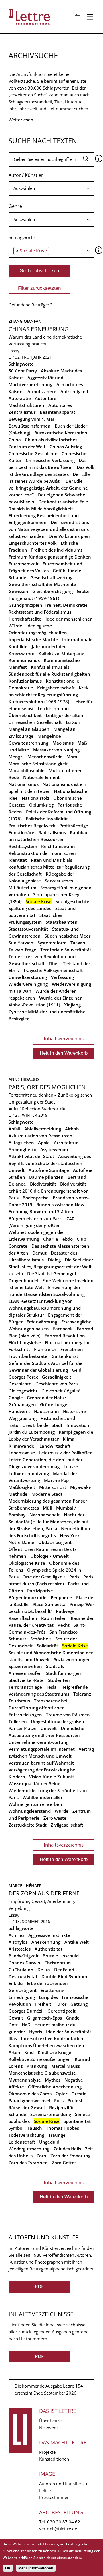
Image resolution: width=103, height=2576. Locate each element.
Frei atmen (72, 1349)
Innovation (78, 1425)
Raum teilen (54, 1618)
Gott (13, 2025)
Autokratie (20, 398)
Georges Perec (23, 1377)
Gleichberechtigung (53, 591)
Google (16, 1398)
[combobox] (51, 188)
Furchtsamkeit (24, 564)
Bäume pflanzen (46, 1177)
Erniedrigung (22, 1997)
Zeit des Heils (67, 2149)
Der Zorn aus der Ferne (44, 1893)
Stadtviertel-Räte (26, 1680)
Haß (26, 2025)
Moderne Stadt (47, 1494)
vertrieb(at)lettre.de (58, 2529)
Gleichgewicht (23, 1391)
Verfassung (62, 977)
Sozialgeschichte (72, 901)
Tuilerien (18, 1721)
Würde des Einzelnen (61, 998)
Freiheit (43, 2004)
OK (8, 2568)
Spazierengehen (25, 1666)
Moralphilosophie (27, 770)
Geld (77, 1370)
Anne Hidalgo (24, 1079)
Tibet (54, 963)
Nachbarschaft (45, 1515)
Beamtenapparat (58, 412)
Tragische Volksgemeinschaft (53, 970)
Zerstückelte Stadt (28, 1825)
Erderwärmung (42, 1322)
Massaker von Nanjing (56, 750)
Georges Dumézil (26, 2011)
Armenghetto (22, 1149)
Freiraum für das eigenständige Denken (50, 557)
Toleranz (82, 1694)
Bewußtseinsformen (30, 426)
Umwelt (49, 1728)
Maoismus (63, 743)
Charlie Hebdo (58, 1239)
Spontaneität (77, 2121)
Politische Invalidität (47, 819)
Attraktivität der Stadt (31, 1156)
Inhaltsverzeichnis (64, 1038)
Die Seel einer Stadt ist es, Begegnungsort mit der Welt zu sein (51, 1267)
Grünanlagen (22, 1404)
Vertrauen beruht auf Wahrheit (41, 1763)
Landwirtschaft (55, 1446)
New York (70, 1535)
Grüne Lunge (54, 1404)
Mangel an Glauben (29, 729)
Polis (59, 2100)
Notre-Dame (21, 1542)
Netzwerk (48, 2428)
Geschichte (20, 1384)
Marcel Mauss (66, 2066)
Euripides (48, 1997)
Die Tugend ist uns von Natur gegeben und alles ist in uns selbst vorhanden (49, 529)
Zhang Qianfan (26, 321)
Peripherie (61, 1597)
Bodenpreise (36, 1198)
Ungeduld (49, 2142)
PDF (39, 2286)
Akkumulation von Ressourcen (40, 1136)
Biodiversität (43, 1184)
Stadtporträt (53, 1109)
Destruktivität (23, 1976)
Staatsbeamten (62, 922)
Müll (47, 1508)
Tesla (51, 1687)
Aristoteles (20, 1949)
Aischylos (18, 1942)
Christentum (58, 1963)
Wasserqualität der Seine (34, 1783)
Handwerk (19, 1411)
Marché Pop (56, 1480)
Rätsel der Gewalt (27, 2107)
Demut (39, 1253)
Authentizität (48, 1949)
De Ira (44, 1970)
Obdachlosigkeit (55, 1542)
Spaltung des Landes (30, 908)
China (15, 440)
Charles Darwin (24, 1963)
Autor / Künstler (26, 175)
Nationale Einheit (41, 777)
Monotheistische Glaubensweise (42, 2073)
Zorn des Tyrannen (28, 2163)
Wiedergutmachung (29, 2149)
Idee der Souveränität (69, 2032)
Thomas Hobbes (63, 2128)
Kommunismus (24, 660)
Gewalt (16, 2018)
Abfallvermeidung (43, 1129)
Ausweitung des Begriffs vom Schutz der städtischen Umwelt (50, 1163)
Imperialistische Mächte (33, 639)
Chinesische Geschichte (33, 453)
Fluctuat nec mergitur (67, 1342)
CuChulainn (21, 1970)
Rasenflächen (23, 1618)
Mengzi (16, 757)
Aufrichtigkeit (74, 391)
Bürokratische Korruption (61, 433)
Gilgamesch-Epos (44, 2018)
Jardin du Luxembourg (32, 1432)
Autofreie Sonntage (49, 1170)
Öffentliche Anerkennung (55, 2087)
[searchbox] (51, 188)
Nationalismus (24, 784)
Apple (44, 1143)
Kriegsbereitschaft (56, 688)
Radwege (65, 1611)
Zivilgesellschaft (67, 1825)
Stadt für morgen (63, 1673)
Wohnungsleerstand (30, 1811)
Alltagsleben (21, 1143)
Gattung (79, 2004)
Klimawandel (22, 1446)
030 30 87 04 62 (64, 2522)
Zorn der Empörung (70, 2156)
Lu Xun (73, 722)
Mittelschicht (53, 1487)
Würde (62, 1811)
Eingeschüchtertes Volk (33, 543)
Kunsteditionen (54, 2459)
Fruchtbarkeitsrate (28, 1356)
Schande (17, 2114)
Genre (15, 206)
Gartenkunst (65, 1356)
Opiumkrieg (41, 805)
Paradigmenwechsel (29, 2100)
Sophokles (19, 2121)
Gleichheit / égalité (61, 1391)
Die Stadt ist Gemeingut (52, 1273)
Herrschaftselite (25, 619)
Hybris (36, 2032)
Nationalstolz (35, 798)
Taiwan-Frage (22, 950)
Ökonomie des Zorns (30, 2094)
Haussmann (46, 1411)
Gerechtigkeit (62, 2011)
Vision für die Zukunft (52, 1777)
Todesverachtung (26, 2135)
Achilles (16, 1935)
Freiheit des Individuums (57, 550)
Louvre (71, 1466)
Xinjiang (72, 1005)
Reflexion (31, 1109)
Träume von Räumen (68, 1715)
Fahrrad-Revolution (65, 1336)
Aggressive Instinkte (49, 1935)
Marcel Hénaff (25, 1886)
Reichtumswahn (58, 846)
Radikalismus (52, 832)
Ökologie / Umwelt (49, 1556)
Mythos (53, 2080)
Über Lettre (50, 2421)
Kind (29, 2052)
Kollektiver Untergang (61, 653)
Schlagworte (22, 237)
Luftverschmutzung (29, 1473)
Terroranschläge (25, 1687)
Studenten (59, 1680)
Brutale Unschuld (61, 1956)
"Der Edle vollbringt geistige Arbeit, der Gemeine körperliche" (48, 488)
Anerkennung (46, 1942)
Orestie (79, 2094)
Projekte (47, 2452)
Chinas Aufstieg (66, 447)
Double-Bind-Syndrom (64, 1976)
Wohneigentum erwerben (35, 1804)
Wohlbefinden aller (42, 1797)
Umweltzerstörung (28, 977)
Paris (74, 1577)
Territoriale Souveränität (66, 950)
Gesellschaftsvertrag (51, 577)
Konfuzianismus (25, 681)
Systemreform (52, 943)
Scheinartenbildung (51, 2114)
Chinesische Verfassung (50, 460)
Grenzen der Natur (46, 1398)
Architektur (66, 1143)
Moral (72, 757)
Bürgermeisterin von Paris (35, 1218)
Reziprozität (62, 2107)
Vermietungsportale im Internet (42, 1749)
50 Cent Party (23, 371)
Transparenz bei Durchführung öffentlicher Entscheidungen (38, 1708)
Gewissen (18, 591)
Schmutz (17, 1639)
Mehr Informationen (36, 2568)
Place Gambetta (49, 1604)
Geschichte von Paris (57, 1384)
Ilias (13, 2038)
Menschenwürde (45, 757)
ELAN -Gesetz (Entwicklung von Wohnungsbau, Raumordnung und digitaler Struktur (45, 1308)
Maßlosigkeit (22, 1487)
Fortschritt (19, 1349)
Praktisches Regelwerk (32, 826)
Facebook (63, 1329)
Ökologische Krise (27, 1563)
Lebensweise (22, 1453)
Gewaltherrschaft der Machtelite (42, 584)
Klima (69, 1439)
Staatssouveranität (28, 929)
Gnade (73, 2018)
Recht (64, 1625)
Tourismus (19, 1701)
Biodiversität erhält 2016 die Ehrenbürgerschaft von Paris (49, 1191)
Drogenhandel (23, 1280)
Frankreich (45, 1349)
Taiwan (78, 943)
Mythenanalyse (25, 2080)
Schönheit (41, 1639)
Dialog (54, 1260)
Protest (75, 2100)
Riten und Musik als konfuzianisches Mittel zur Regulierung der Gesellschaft (49, 867)
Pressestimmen (54, 2497)
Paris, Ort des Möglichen (47, 1087)
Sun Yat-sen (21, 943)
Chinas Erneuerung (39, 329)
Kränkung (37, 2066)
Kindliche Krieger (55, 2052)
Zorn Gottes (64, 2163)
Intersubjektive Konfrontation (52, 2038)
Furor (61, 2004)
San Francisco (64, 1632)
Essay (14, 351)
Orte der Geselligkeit (44, 1577)
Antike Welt (77, 1942)
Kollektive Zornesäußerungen (40, 2059)
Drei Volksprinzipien (69, 536)
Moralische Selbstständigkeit (38, 764)
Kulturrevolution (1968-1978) (39, 702)
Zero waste (55, 1818)
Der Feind (64, 1970)
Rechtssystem (23, 846)
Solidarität (47, 1646)
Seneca (82, 2114)
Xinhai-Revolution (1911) (34, 1005)
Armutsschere (42, 391)
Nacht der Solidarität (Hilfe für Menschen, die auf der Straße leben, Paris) (48, 1522)
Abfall (14, 1129)
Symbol (16, 2128)
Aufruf (15, 1109)
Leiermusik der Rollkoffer (65, 1453)
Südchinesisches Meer (68, 936)
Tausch (35, 2128)
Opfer (61, 2094)
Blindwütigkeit (24, 1956)
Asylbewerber (54, 1149)
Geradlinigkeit (57, 1377)
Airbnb (72, 1129)
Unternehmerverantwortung (38, 1742)
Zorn (41, 2156)
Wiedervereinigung (28, 984)
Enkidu (16, 1983)
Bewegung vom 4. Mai (31, 419)
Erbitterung (52, 1990)
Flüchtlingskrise (25, 1342)
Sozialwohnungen (72, 1659)
